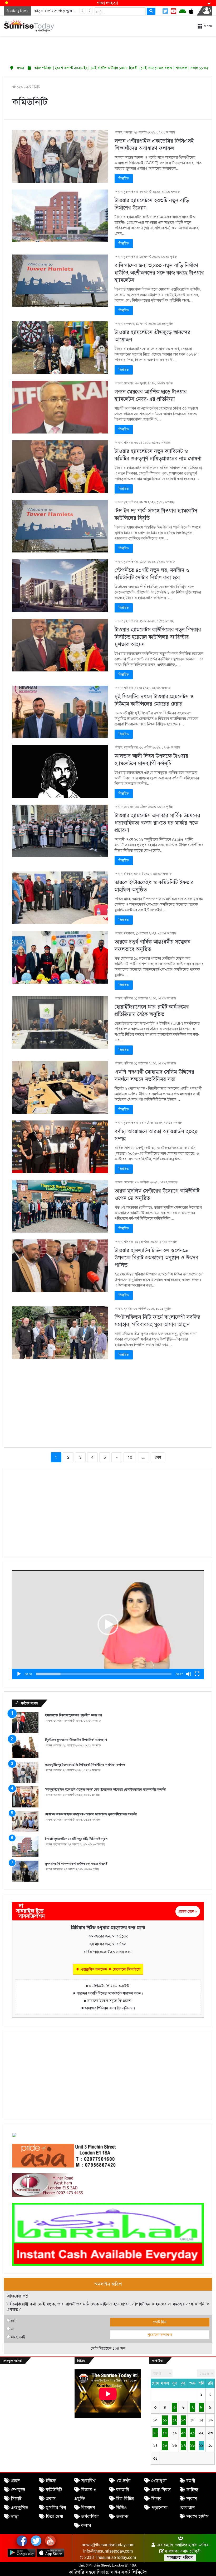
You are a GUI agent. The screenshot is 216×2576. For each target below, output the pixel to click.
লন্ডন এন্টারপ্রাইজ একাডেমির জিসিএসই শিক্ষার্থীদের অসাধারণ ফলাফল (85, 1765)
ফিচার (156, 2499)
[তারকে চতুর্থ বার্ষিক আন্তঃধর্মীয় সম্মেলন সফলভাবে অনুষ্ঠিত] (60, 957)
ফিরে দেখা (55, 2517)
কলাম (86, 2526)
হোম (20, 87)
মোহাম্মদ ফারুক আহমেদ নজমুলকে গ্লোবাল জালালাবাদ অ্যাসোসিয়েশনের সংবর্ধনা (91, 1814)
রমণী (191, 2481)
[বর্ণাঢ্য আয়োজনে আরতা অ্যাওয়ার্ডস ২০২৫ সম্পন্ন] (60, 1147)
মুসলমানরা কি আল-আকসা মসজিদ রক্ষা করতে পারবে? (76, 1864)
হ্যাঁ (13, 2321)
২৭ (183, 2445)
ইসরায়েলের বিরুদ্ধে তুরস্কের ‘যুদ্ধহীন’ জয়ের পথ (73, 1715)
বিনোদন (88, 2508)
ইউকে (51, 2481)
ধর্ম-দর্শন (123, 2481)
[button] (108, 1625)
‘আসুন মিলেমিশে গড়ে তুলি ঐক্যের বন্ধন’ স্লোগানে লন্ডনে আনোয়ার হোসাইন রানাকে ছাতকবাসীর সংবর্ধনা (105, 1789)
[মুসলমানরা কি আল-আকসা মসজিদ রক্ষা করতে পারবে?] (25, 1871)
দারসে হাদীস (198, 2517)
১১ (165, 2420)
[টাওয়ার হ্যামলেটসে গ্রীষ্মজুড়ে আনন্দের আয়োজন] (60, 348)
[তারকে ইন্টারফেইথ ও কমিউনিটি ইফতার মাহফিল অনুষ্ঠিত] (60, 898)
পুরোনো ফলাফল (160, 2335)
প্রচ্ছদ (15, 2481)
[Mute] (189, 1674)
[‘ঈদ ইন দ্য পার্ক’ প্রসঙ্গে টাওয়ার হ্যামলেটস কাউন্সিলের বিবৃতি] (60, 526)
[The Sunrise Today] (29, 26)
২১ (192, 2433)
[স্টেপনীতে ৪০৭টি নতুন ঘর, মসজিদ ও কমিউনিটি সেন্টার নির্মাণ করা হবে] (60, 586)
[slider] (104, 1674)
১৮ (165, 2433)
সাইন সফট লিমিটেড (129, 2572)
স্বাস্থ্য (15, 2517)
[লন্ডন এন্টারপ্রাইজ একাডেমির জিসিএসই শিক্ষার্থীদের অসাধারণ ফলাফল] (60, 156)
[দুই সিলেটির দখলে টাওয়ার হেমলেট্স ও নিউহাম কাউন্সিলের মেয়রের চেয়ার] (60, 712)
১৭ (155, 2433)
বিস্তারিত (124, 178)
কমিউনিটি (54, 2490)
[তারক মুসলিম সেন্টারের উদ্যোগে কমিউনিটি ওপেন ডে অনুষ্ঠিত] (60, 1206)
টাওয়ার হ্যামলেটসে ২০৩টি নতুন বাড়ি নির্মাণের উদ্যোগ (76, 1839)
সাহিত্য (192, 2490)
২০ (183, 2433)
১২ (175, 2420)
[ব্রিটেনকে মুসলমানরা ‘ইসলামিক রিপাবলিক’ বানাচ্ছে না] (25, 1747)
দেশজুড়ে (18, 2490)
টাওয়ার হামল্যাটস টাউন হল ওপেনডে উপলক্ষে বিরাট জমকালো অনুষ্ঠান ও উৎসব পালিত (156, 1258)
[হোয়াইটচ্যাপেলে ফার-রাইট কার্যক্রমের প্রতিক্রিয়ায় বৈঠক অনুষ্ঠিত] (60, 1022)
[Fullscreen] (197, 1674)
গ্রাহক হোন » (188, 1911)
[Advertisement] (108, 49)
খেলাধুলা (159, 2481)
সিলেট (16, 2499)
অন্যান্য (122, 2517)
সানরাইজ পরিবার (180, 2558)
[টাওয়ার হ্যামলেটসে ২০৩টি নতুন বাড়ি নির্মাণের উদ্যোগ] (60, 216)
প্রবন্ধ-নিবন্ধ (161, 2490)
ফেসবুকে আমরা (12, 2361)
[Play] (19, 1674)
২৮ (192, 2445)
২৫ (165, 2445)
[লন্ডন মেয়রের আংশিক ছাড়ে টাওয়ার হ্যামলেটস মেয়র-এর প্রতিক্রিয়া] (60, 407)
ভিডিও (121, 2508)
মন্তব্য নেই (18, 2337)
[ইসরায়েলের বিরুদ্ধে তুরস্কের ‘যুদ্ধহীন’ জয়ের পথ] (25, 1723)
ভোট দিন (160, 2322)
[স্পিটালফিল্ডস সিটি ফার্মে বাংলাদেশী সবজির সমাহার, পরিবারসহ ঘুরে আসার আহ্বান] (60, 1333)
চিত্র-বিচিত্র (125, 2499)
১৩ (183, 2420)
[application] (108, 1625)
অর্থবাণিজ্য (90, 2517)
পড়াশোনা (159, 2508)
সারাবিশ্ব (88, 2481)
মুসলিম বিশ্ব (56, 2508)
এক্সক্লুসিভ (19, 2508)
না (13, 2329)
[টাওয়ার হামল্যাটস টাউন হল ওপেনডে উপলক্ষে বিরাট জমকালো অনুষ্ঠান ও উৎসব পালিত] (60, 1266)
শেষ (158, 1457)
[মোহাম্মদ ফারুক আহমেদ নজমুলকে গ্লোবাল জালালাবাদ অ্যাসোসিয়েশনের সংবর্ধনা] (25, 1822)
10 (130, 1457)
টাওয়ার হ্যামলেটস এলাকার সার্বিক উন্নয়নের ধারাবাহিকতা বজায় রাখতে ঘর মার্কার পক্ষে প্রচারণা (157, 823)
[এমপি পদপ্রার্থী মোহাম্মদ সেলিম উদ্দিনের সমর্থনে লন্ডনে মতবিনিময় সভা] (60, 1087)
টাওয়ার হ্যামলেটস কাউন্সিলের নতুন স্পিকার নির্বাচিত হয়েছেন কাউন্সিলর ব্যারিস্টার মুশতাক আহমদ (158, 637)
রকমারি (123, 2490)
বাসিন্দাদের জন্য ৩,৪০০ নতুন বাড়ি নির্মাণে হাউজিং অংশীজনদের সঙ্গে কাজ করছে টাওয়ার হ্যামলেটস (159, 273)
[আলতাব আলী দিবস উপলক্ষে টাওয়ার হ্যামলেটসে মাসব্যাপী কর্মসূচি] (60, 771)
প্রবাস (51, 2499)
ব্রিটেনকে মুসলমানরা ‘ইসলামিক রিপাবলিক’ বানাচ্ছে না (76, 1740)
